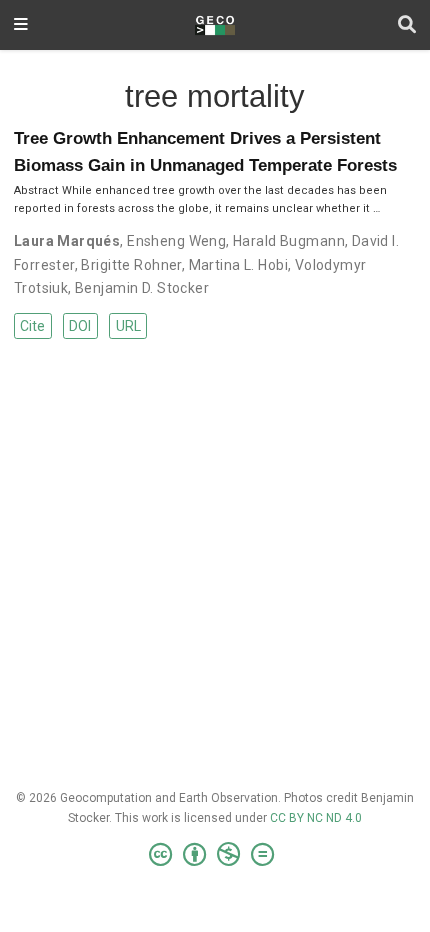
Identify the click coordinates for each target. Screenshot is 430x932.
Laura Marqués (67, 241)
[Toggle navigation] (21, 25)
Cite (32, 326)
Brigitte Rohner (131, 265)
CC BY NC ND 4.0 (316, 818)
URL (128, 326)
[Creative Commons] (215, 855)
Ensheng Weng (176, 241)
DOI (80, 326)
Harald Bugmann (289, 241)
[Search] (407, 25)
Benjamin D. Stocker (142, 288)
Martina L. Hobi (238, 265)
